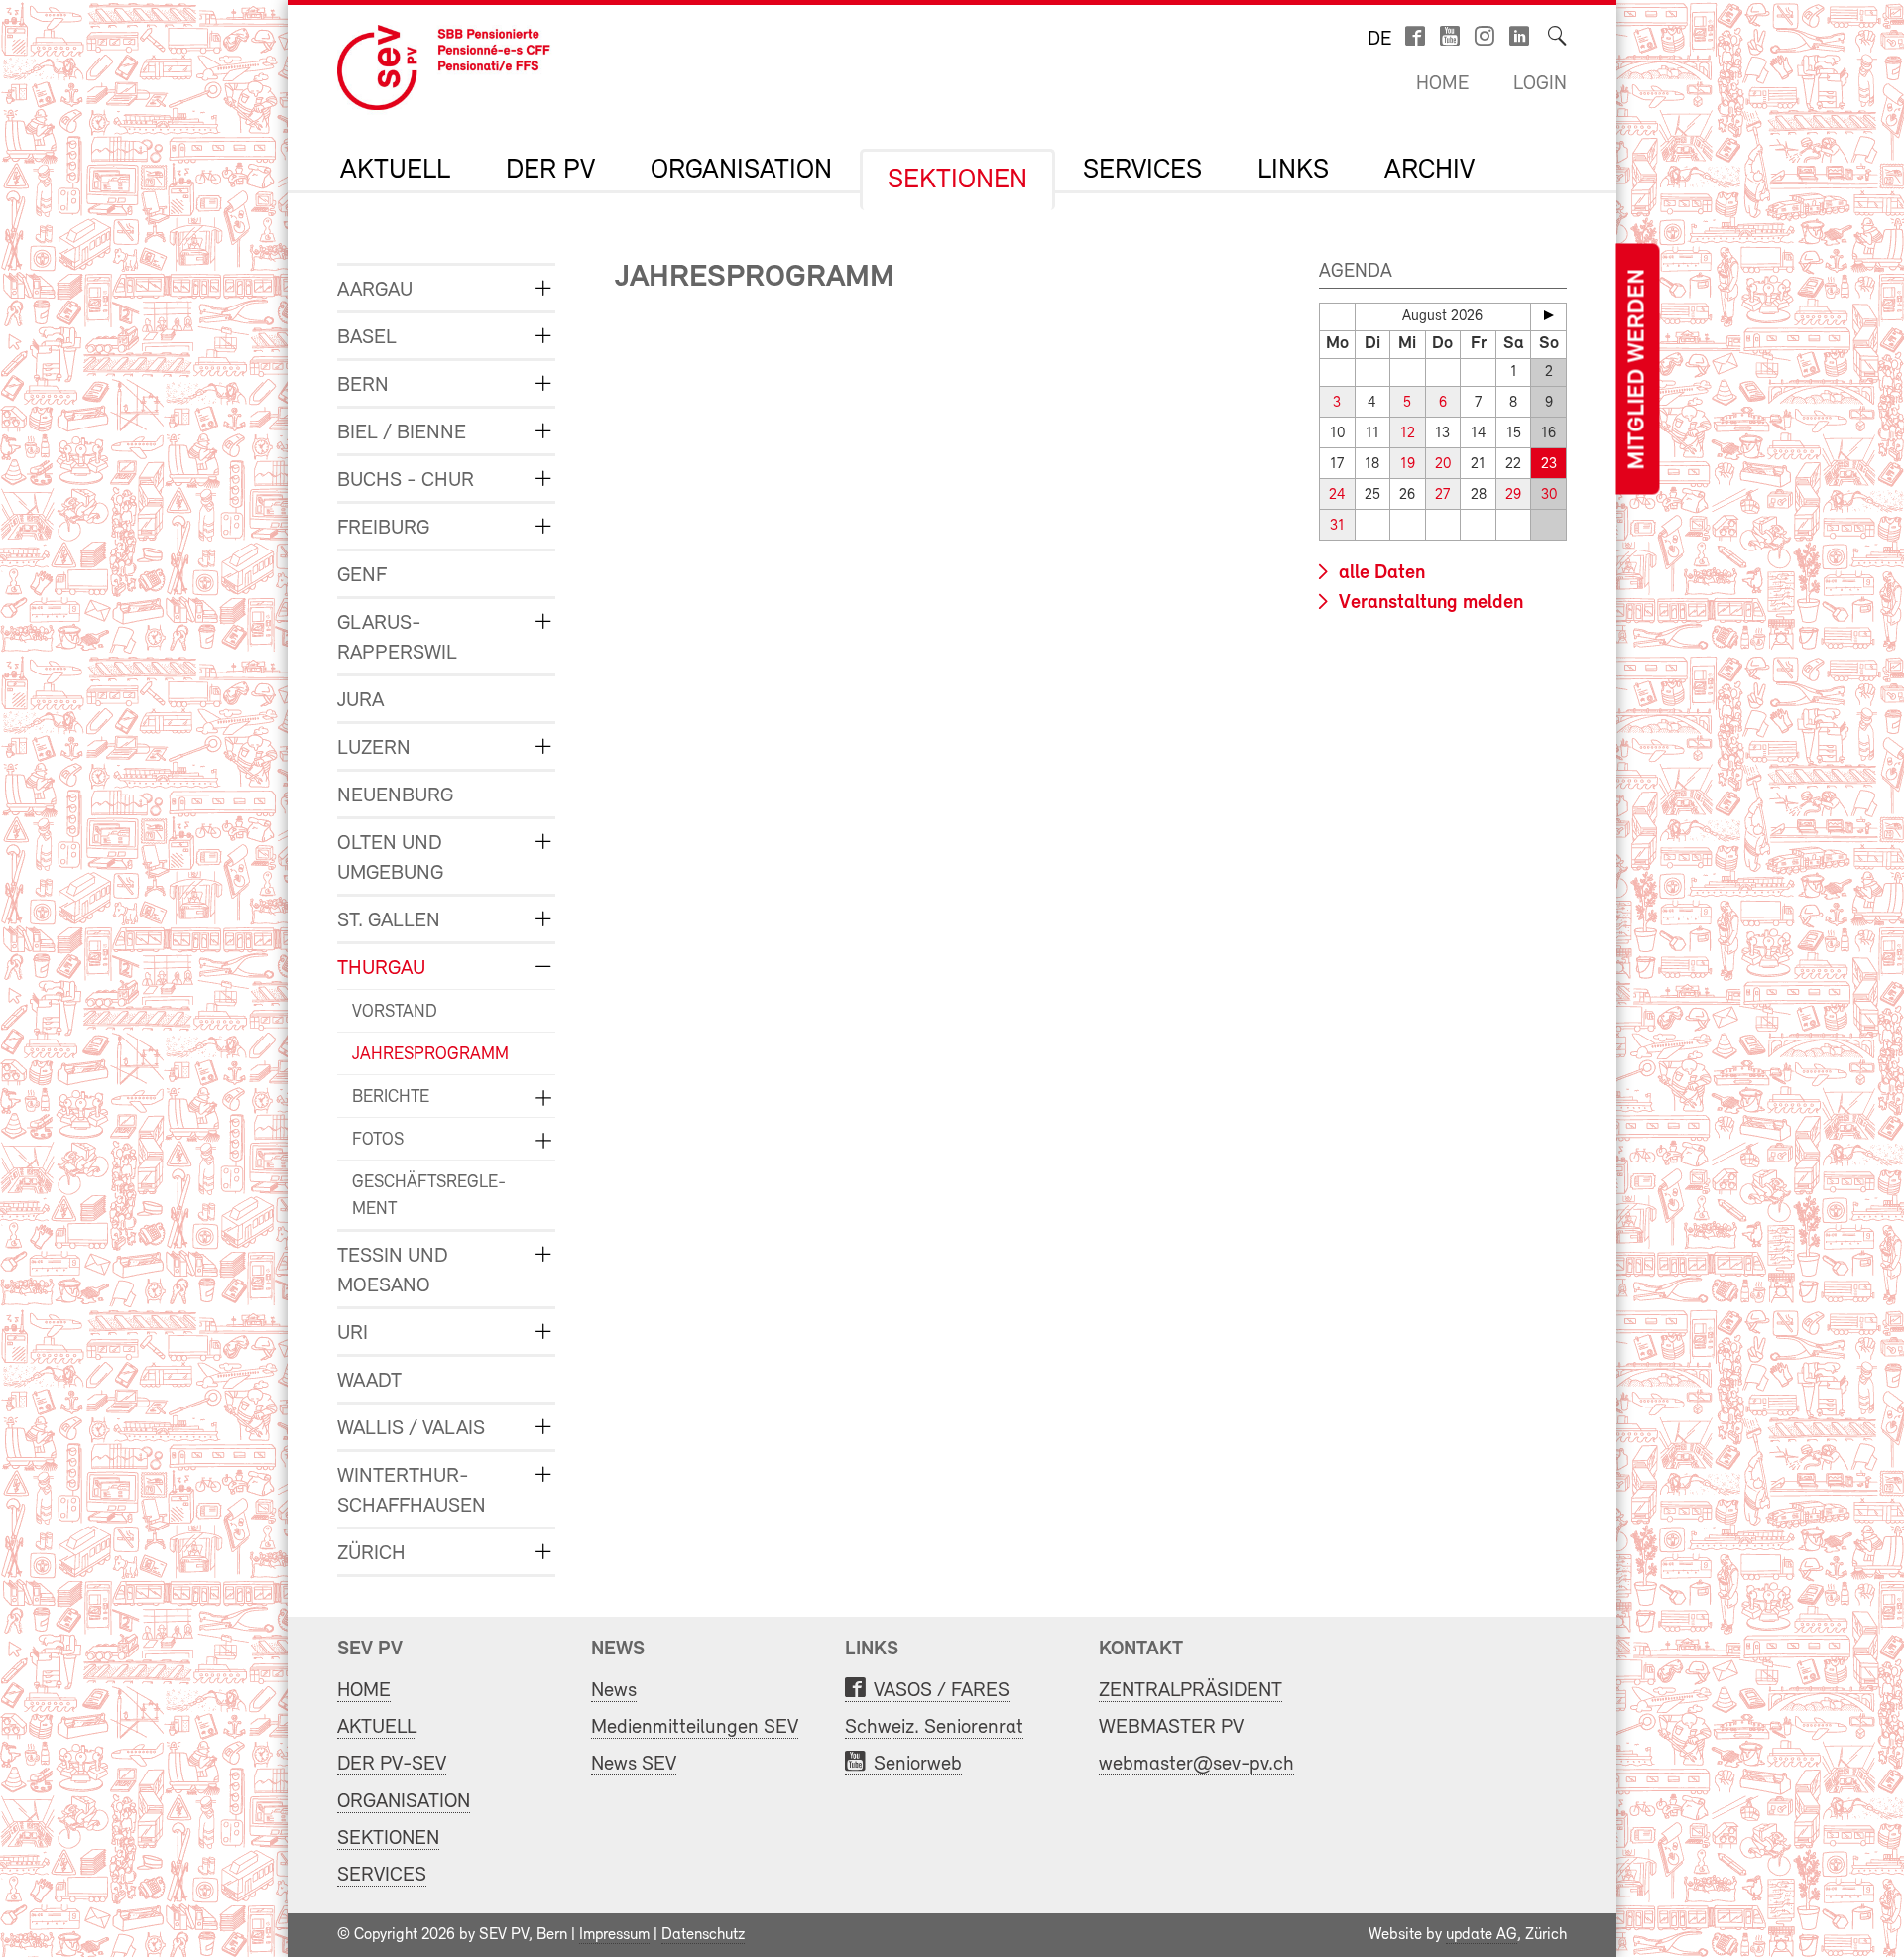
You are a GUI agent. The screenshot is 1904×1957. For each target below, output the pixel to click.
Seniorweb (918, 1764)
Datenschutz (703, 1935)
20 (1443, 465)
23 (1549, 465)
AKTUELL (395, 171)
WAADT (369, 1381)
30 (1549, 495)
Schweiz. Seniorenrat (934, 1727)
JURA (360, 701)
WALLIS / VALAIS (411, 1429)
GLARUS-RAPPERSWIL (397, 638)
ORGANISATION (741, 171)
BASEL (367, 338)
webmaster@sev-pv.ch (1196, 1764)
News (614, 1691)
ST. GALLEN (389, 921)
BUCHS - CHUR (406, 481)
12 (1408, 434)
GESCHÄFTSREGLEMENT (429, 1197)
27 (1442, 495)
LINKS (1293, 171)
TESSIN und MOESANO (393, 1271)
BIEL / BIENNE (402, 433)
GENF (362, 576)
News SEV (634, 1764)
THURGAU (381, 969)
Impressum (614, 1935)
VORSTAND (395, 1013)
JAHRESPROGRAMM (430, 1055)
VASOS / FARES (942, 1691)
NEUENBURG (395, 796)
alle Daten (1379, 573)
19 (1408, 465)
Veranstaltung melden (1428, 603)
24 (1337, 495)
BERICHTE (391, 1098)
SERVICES (1142, 171)
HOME (364, 1691)
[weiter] (1548, 315)
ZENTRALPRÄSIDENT (1190, 1691)
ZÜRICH (371, 1554)
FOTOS (378, 1141)
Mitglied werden (1637, 369)
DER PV (550, 171)
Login (1540, 84)
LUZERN (374, 748)
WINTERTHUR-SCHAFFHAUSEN (412, 1491)
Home (1442, 84)
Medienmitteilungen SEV (695, 1727)
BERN (363, 385)
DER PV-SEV (392, 1764)
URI (353, 1334)
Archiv (1429, 171)
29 (1513, 495)
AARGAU (375, 290)
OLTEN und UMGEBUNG (390, 858)
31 (1337, 526)
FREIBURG (383, 528)
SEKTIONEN (957, 181)
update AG (1482, 1935)
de (1379, 40)
